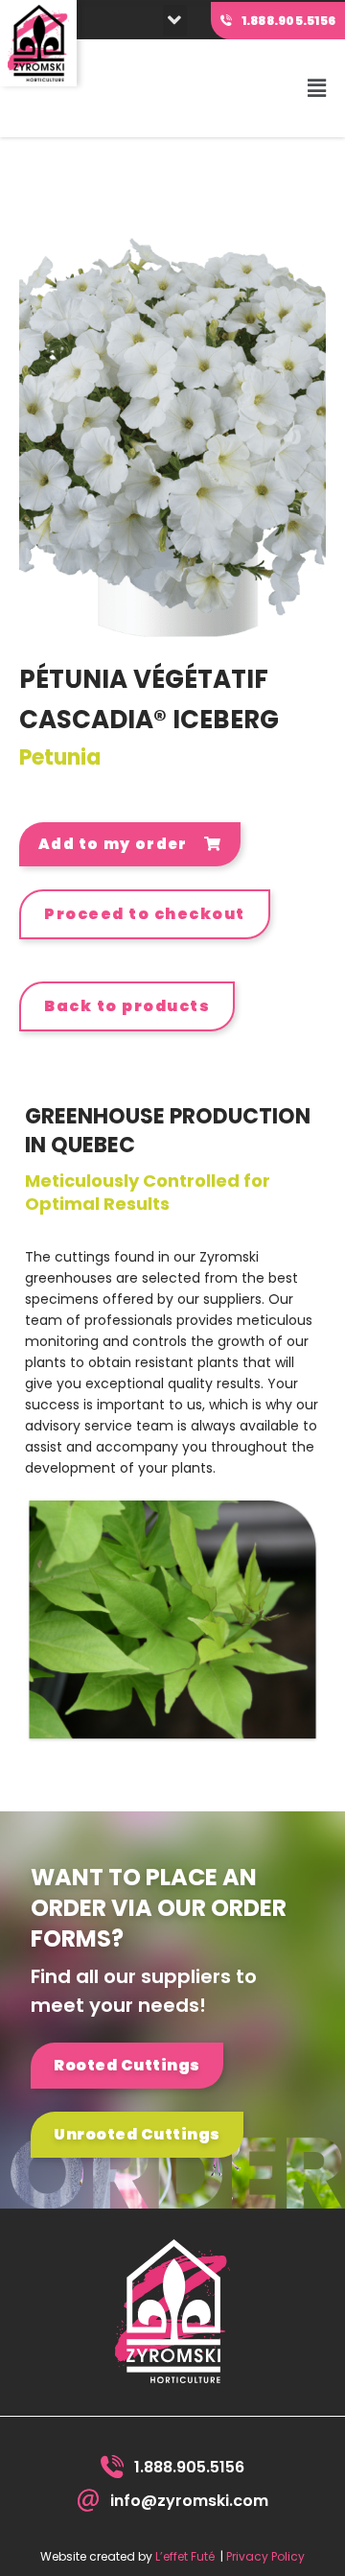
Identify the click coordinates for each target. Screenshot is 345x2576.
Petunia (60, 757)
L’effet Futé (185, 2556)
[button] (175, 21)
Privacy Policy (265, 2556)
